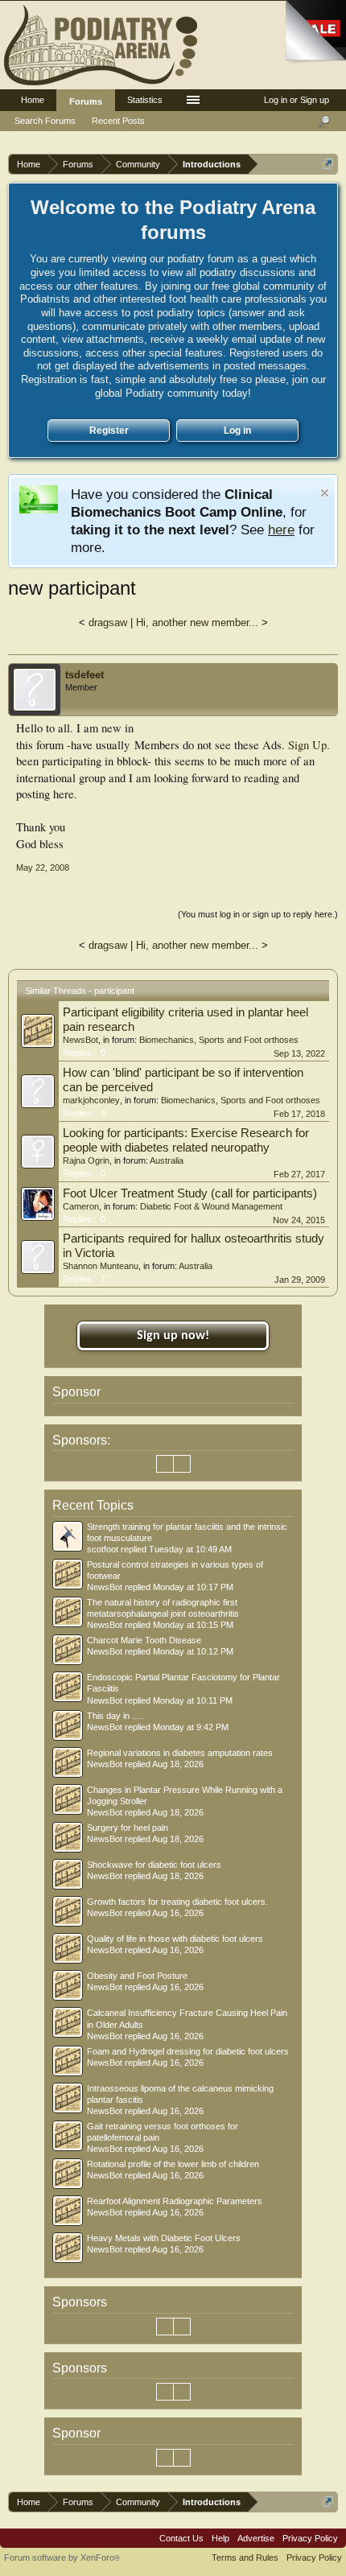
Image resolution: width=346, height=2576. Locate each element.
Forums (86, 101)
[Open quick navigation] (328, 164)
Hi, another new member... (197, 622)
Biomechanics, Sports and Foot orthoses (219, 1040)
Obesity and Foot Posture (137, 1976)
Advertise (256, 2538)
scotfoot (103, 1549)
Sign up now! (173, 1336)
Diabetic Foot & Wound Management (211, 1206)
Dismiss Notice (325, 493)
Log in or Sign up (297, 100)
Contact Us (181, 2538)
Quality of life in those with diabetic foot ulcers (175, 1939)
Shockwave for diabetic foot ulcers (154, 1865)
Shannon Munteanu (101, 1266)
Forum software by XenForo (62, 2557)
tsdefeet (84, 675)
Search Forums (45, 121)
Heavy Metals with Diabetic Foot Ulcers (164, 2238)
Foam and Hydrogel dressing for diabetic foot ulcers (188, 2051)
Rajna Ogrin (86, 1160)
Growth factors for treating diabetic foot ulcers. (177, 1902)
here (281, 530)
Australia (167, 1160)
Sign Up (307, 745)
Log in (237, 431)
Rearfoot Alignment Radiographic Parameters (175, 2201)
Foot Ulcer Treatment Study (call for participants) (190, 1193)
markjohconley (91, 1100)
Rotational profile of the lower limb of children (173, 2164)
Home (33, 100)
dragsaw (108, 622)
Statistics (145, 100)
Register (109, 431)
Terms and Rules (245, 2557)
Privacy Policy (310, 2538)
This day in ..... (115, 1716)
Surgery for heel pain (128, 1828)
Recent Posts (118, 121)
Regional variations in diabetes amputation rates (180, 1753)
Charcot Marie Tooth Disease (144, 1640)
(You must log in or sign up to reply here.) (258, 914)
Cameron (81, 1206)
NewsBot (80, 1040)
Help (220, 2538)
